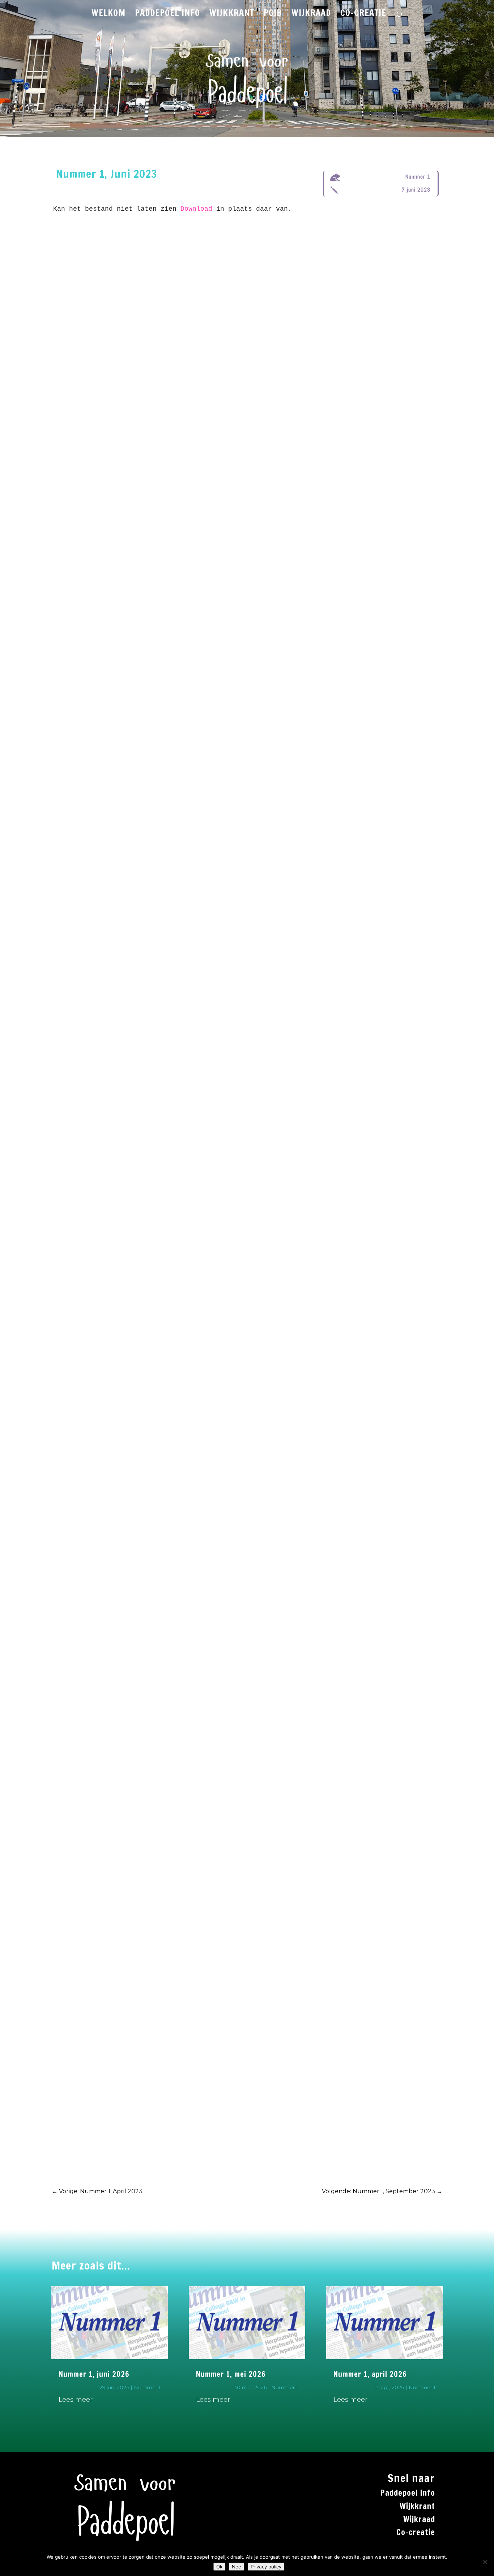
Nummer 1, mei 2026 (231, 2374)
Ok (219, 2567)
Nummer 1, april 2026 (370, 2374)
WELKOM (108, 14)
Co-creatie (416, 2532)
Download (196, 209)
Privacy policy (266, 2567)
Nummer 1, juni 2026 (94, 2374)
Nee (237, 2567)
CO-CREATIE (363, 14)
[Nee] (485, 2562)
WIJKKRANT (232, 14)
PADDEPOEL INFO (167, 14)
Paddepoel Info (408, 2493)
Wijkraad (419, 2519)
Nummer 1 (418, 177)
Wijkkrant (417, 2506)
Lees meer (76, 2400)
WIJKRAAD (311, 14)
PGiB (273, 14)
